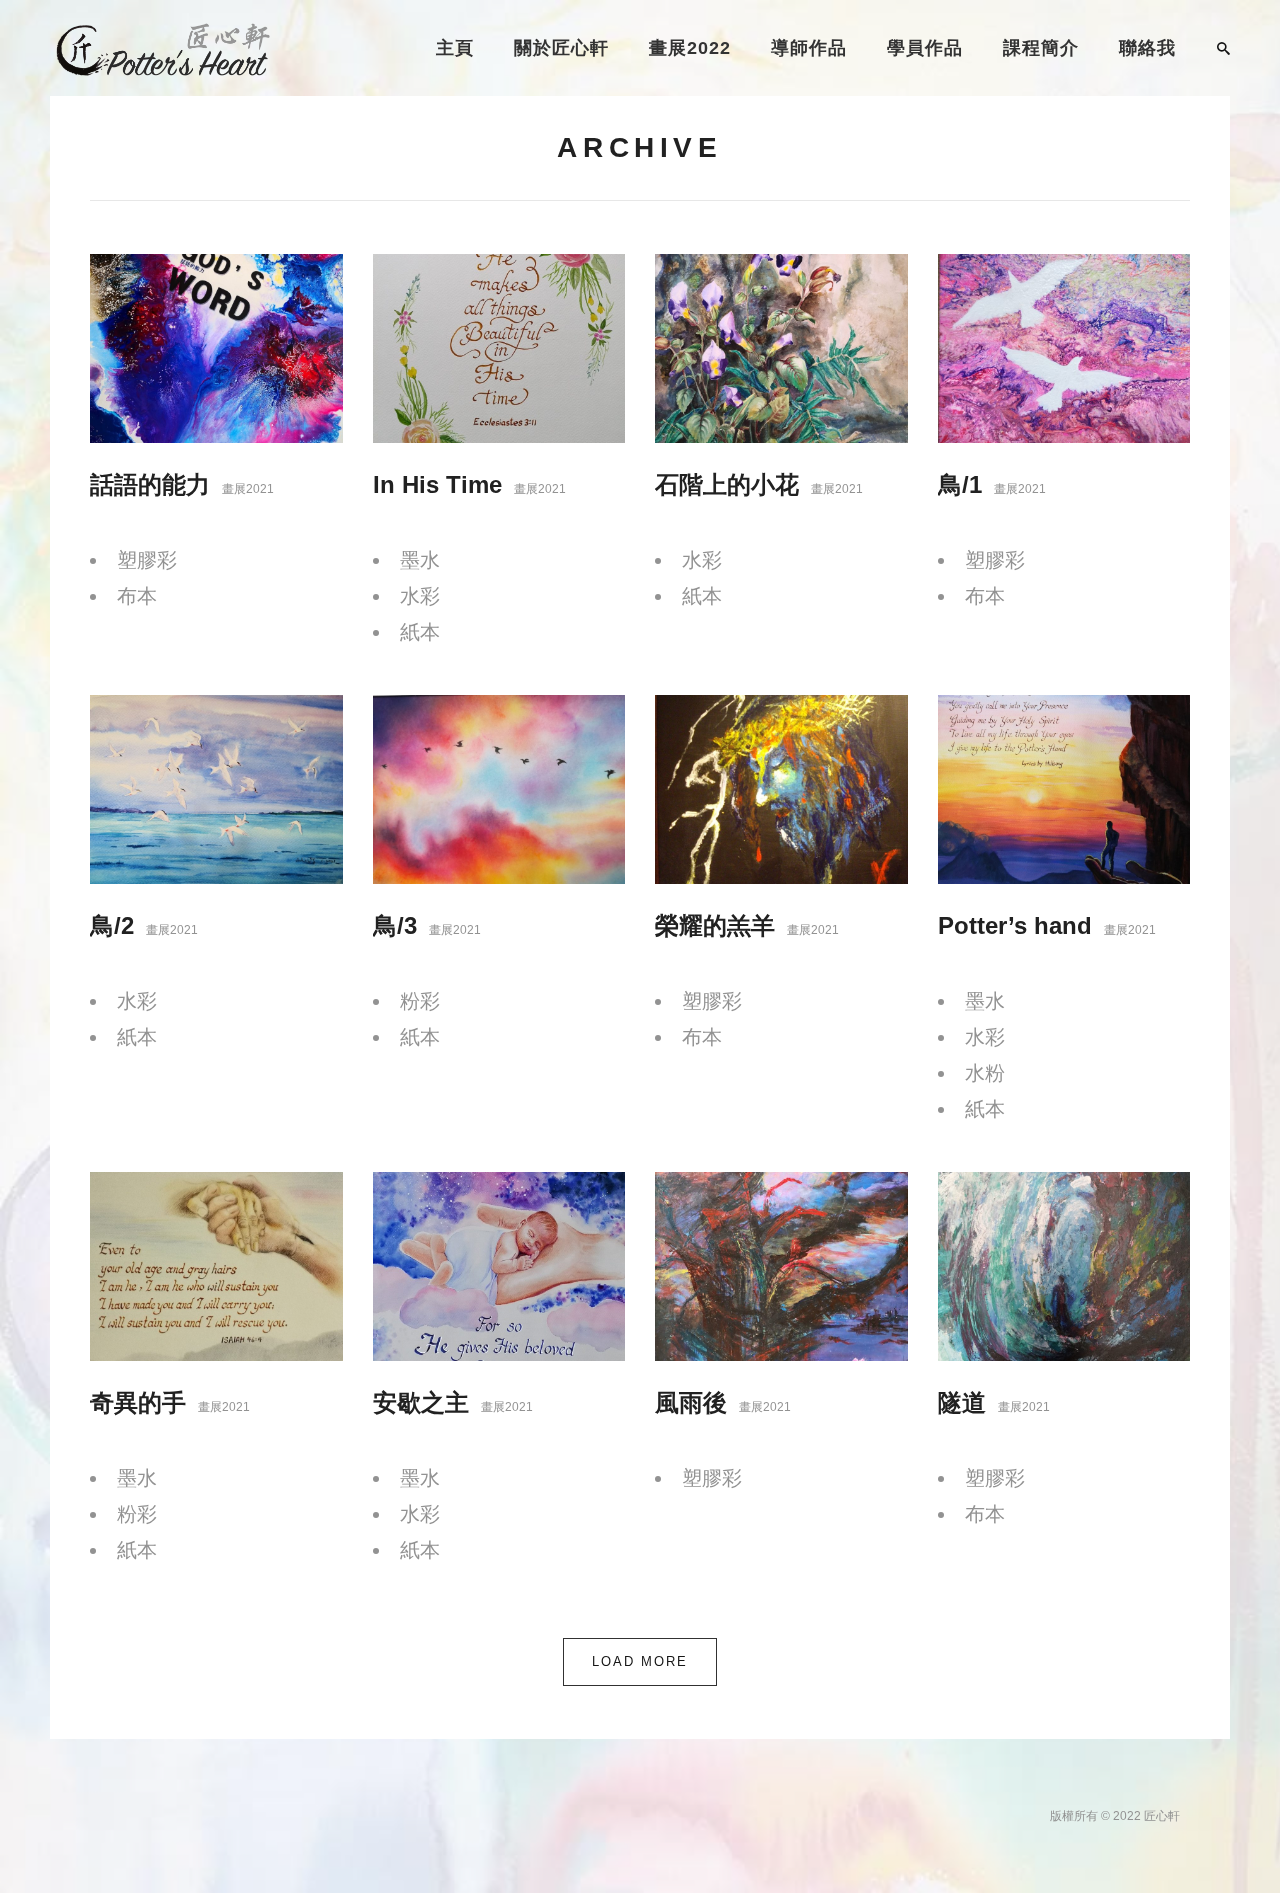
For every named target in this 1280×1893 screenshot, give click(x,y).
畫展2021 (248, 489)
